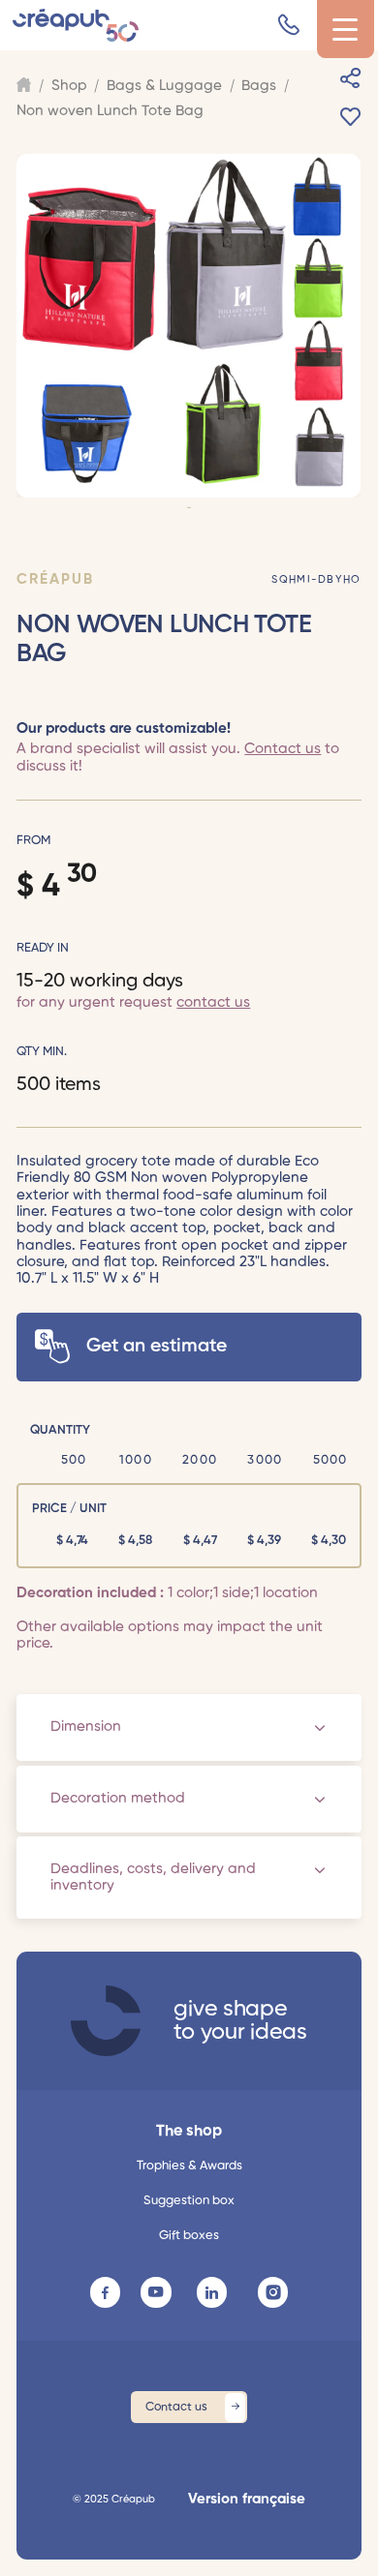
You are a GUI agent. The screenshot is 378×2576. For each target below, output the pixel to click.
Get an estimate (157, 1346)
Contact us (283, 749)
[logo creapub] (106, 2021)
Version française (247, 2499)
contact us (213, 1002)
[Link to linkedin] (212, 2292)
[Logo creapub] (76, 26)
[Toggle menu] (346, 30)
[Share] (350, 78)
